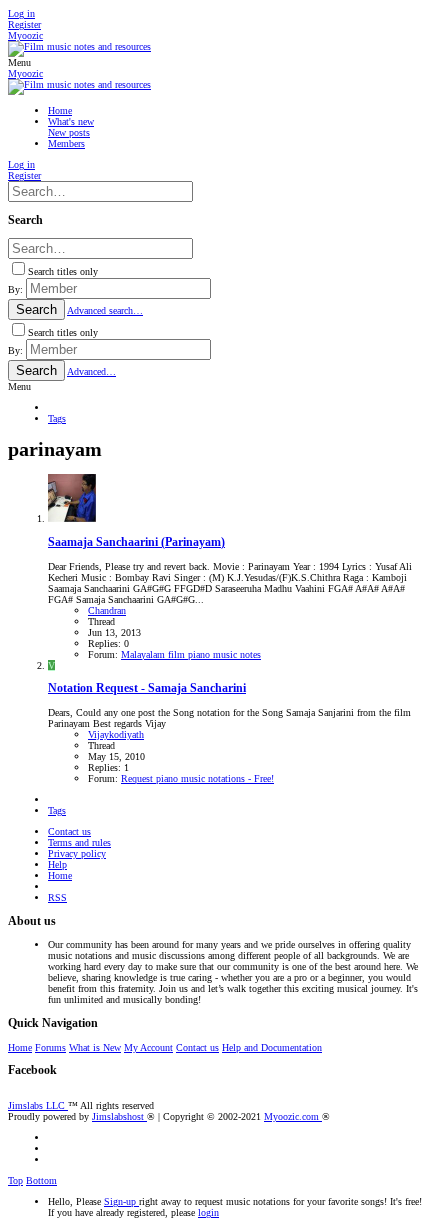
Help (57, 864)
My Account (148, 1047)
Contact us (69, 831)
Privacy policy (77, 853)
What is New (95, 1047)
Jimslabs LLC (38, 1105)
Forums (50, 1047)
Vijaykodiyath (116, 734)
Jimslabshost (119, 1116)
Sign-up (121, 1201)
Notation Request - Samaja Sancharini (147, 688)
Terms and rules (79, 842)
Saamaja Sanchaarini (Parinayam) (136, 542)
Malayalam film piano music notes (191, 654)
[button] (19, 62)
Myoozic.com (293, 1116)
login (208, 1212)
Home (60, 875)
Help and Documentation (272, 1047)
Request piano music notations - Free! (197, 778)
